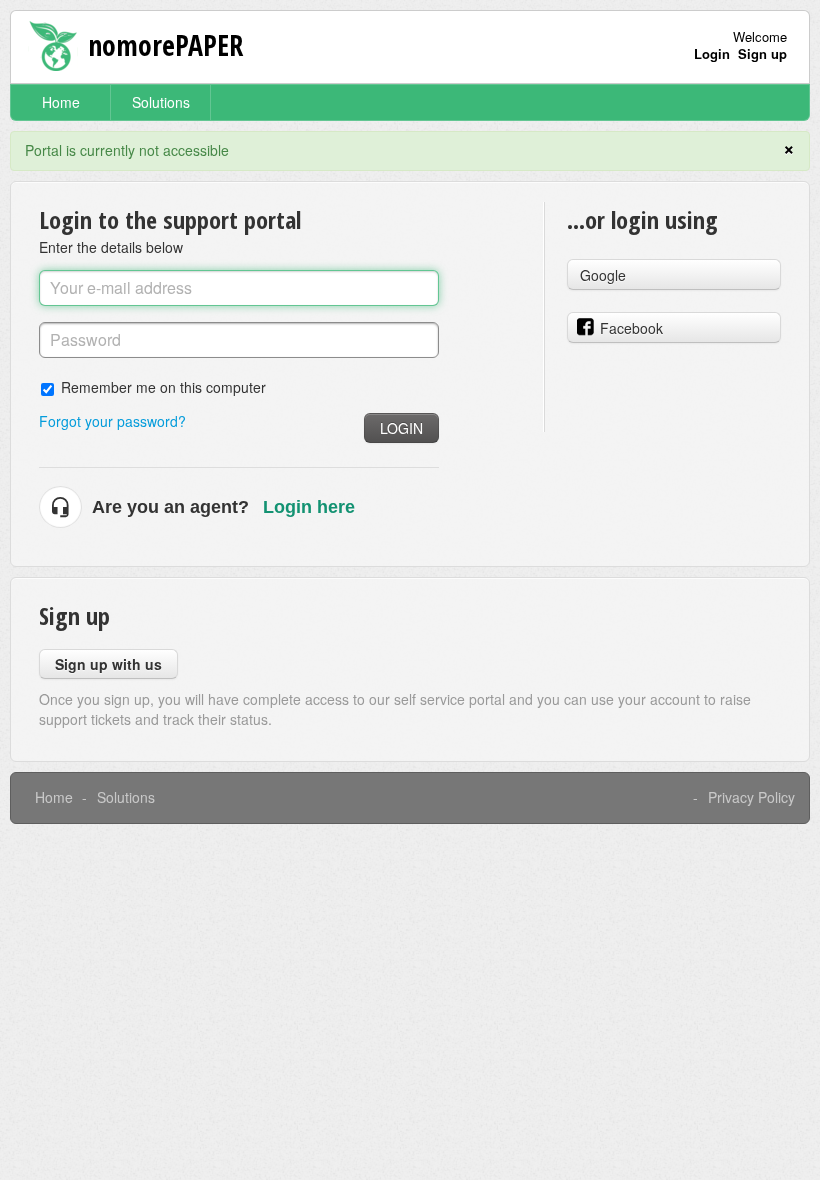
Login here (309, 507)
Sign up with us (108, 664)
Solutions (161, 102)
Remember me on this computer (163, 386)
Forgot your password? (112, 421)
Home (61, 102)
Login (401, 428)
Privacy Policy (751, 797)
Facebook (631, 328)
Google (603, 275)
